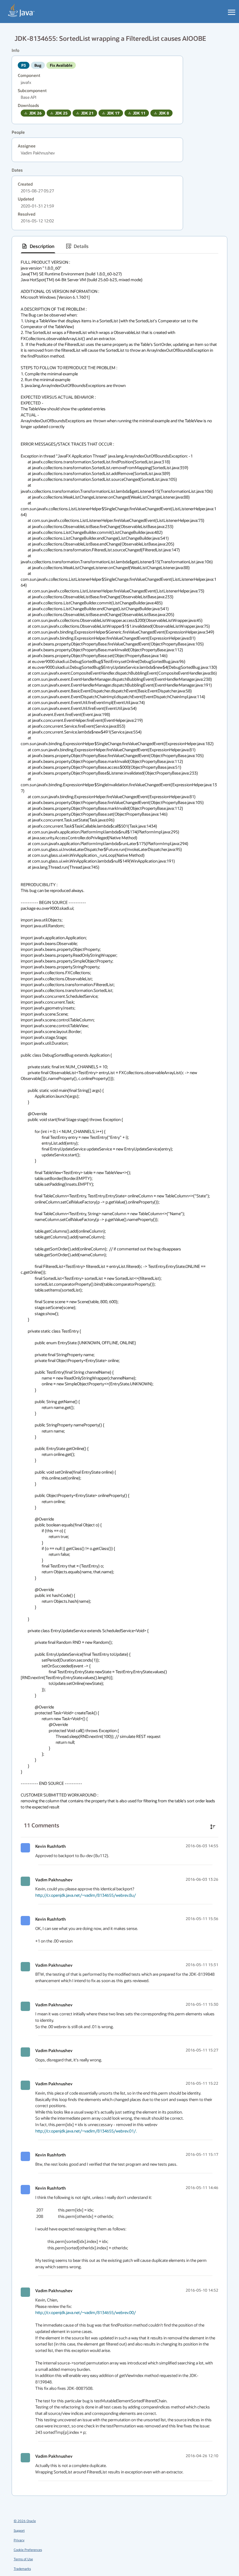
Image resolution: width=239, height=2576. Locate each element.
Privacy (19, 2540)
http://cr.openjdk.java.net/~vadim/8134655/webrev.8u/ (86, 1895)
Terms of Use (23, 2559)
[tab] (38, 246)
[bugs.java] (21, 10)
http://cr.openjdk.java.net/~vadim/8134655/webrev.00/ (86, 2312)
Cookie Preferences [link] (28, 2550)
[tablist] (119, 246)
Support (19, 2530)
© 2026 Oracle (25, 2521)
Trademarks (22, 2569)
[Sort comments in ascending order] (213, 1827)
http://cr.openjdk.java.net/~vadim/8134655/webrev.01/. (86, 2131)
